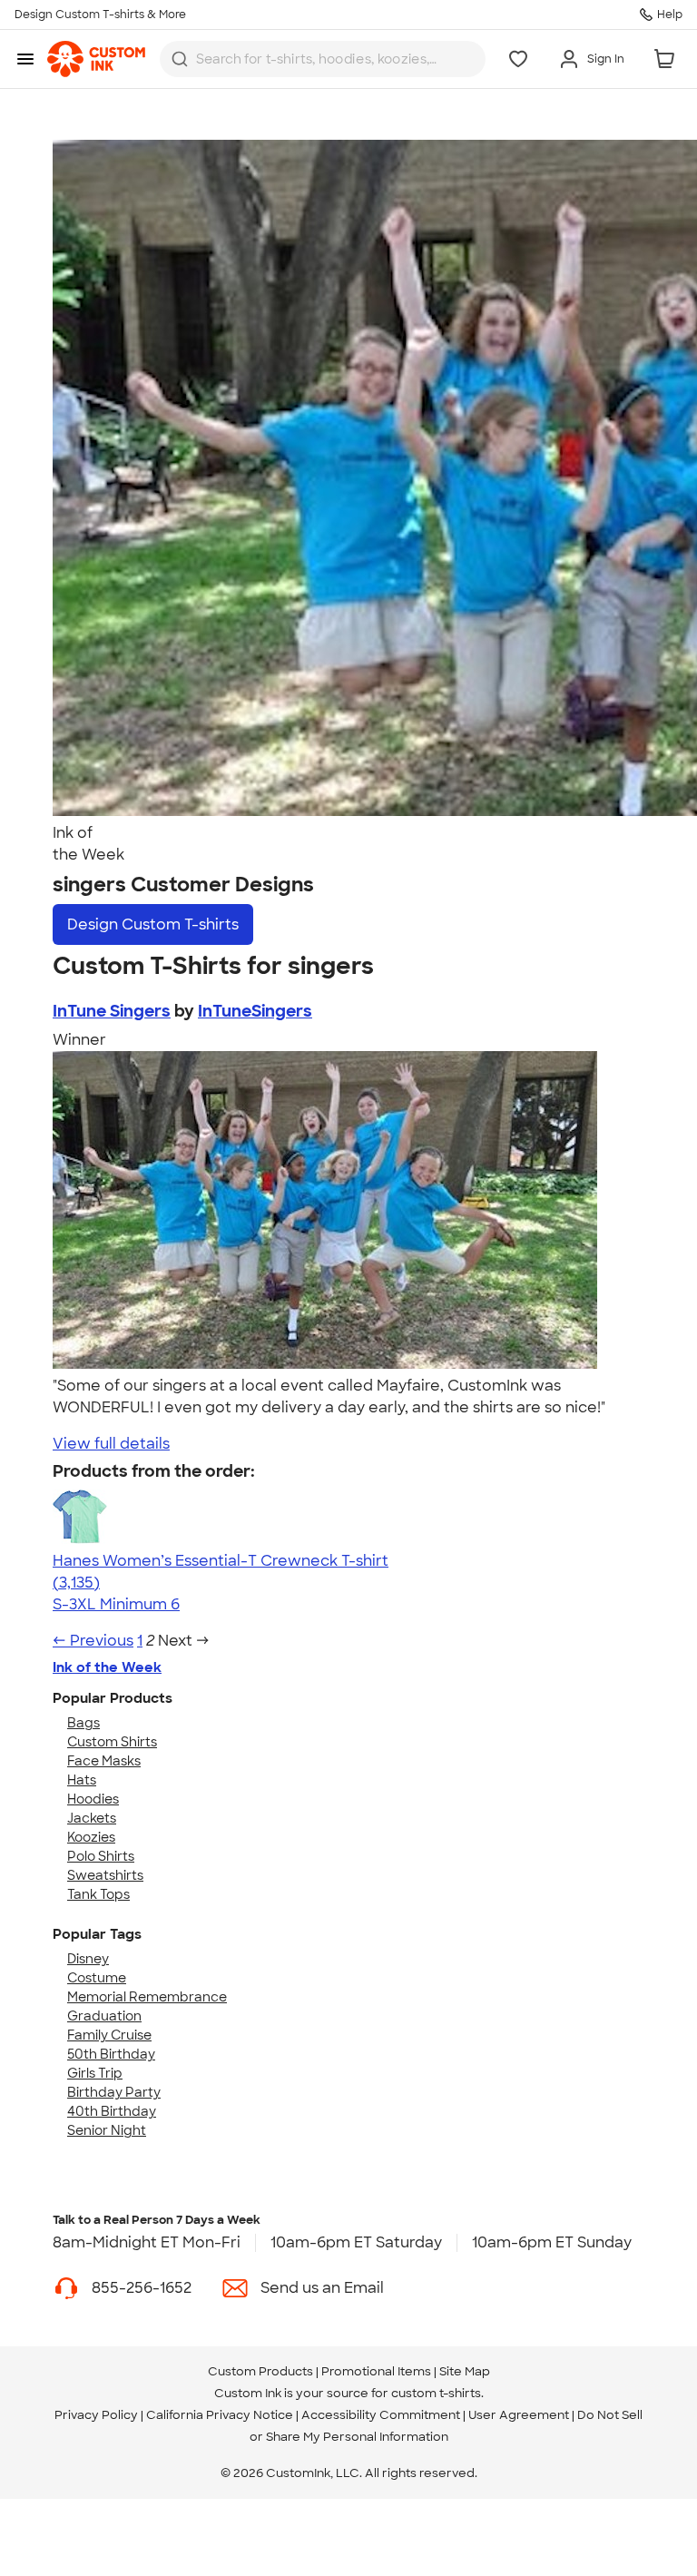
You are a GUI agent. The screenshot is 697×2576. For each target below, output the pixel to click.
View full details (111, 1444)
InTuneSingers (255, 1011)
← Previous (93, 1641)
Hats (82, 1780)
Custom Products (260, 2371)
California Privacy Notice (220, 2415)
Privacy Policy (96, 2415)
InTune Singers (112, 1011)
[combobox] (323, 59)
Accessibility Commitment (381, 2415)
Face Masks (104, 1761)
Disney (88, 1959)
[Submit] (180, 59)
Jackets (92, 1818)
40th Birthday (112, 2111)
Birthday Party (114, 2092)
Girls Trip (95, 2073)
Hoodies (93, 1799)
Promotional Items (376, 2371)
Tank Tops (98, 1894)
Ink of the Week (107, 1667)
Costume (97, 1978)
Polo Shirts (101, 1856)
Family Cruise (109, 2035)
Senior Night (107, 2130)
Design (153, 924)
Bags (83, 1723)
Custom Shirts (112, 1742)
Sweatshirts (105, 1875)
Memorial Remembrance (147, 1997)
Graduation (104, 2016)
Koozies (91, 1837)
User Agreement (519, 2415)
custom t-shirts (436, 2393)
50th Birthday (111, 2054)
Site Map (465, 2371)
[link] (96, 59)
